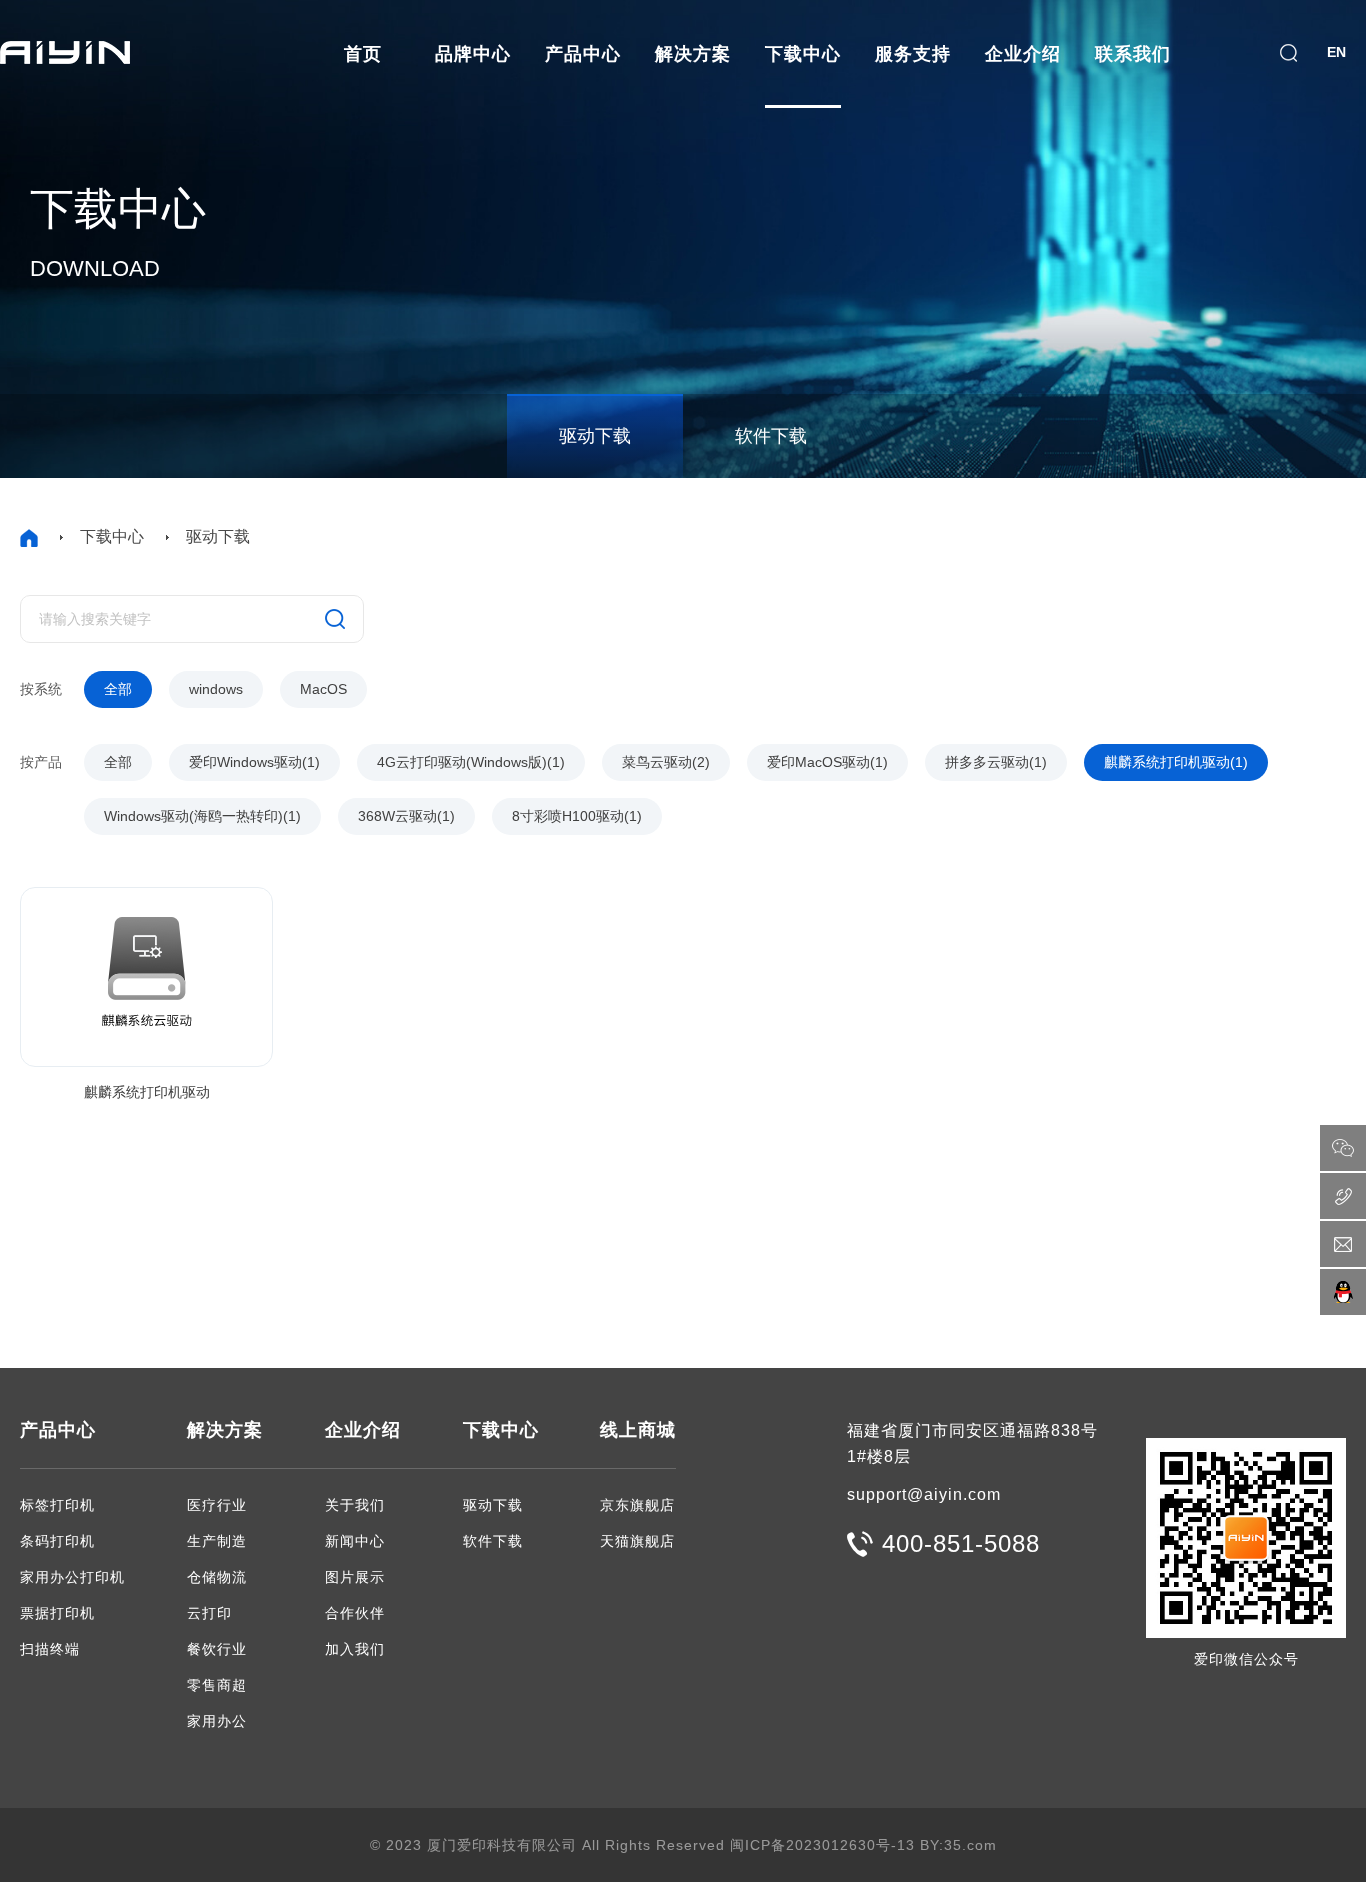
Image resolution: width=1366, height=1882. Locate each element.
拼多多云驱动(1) (996, 762)
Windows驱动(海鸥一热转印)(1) (202, 816)
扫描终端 (50, 1649)
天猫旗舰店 (637, 1541)
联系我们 (1133, 54)
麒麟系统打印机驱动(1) (1176, 762)
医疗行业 (217, 1505)
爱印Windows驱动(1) (254, 762)
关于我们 (355, 1505)
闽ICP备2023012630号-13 (822, 1845)
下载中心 (803, 54)
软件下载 (771, 436)
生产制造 (217, 1541)
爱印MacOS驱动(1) (827, 762)
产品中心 (583, 54)
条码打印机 (57, 1541)
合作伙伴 (355, 1613)
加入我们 (355, 1649)
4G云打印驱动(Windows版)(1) (471, 762)
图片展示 (355, 1577)
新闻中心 (355, 1541)
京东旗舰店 (637, 1505)
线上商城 (638, 1430)
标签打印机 (57, 1505)
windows (216, 689)
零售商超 (217, 1685)
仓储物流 (217, 1577)
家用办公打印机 (72, 1577)
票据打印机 (57, 1613)
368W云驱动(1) (406, 816)
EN (1336, 52)
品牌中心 (473, 54)
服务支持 (913, 54)
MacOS (323, 689)
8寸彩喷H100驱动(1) (577, 816)
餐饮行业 (217, 1649)
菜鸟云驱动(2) (666, 762)
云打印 (209, 1613)
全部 (118, 689)
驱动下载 (595, 436)
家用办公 (217, 1721)
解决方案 (693, 54)
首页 (363, 54)
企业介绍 (1023, 54)
